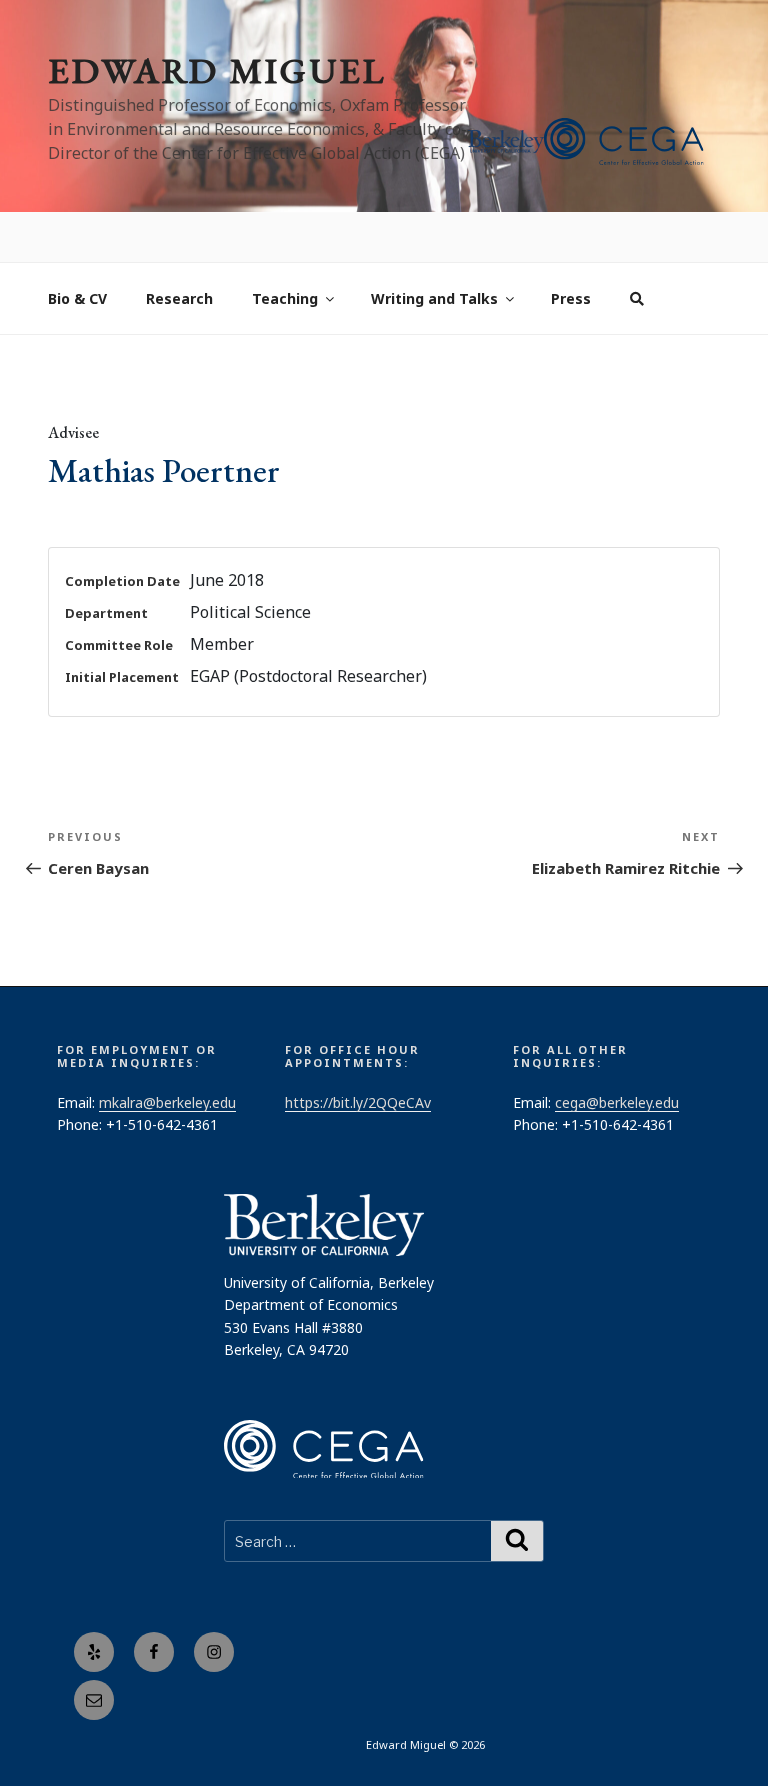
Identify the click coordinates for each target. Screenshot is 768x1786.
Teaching (285, 249)
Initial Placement (122, 628)
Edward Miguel (217, 70)
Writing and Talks (434, 249)
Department (106, 564)
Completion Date (122, 532)
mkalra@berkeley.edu (167, 1053)
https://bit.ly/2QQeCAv (358, 1053)
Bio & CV (77, 249)
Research (179, 249)
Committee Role (119, 596)
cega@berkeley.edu (617, 1053)
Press (571, 249)
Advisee (73, 383)
